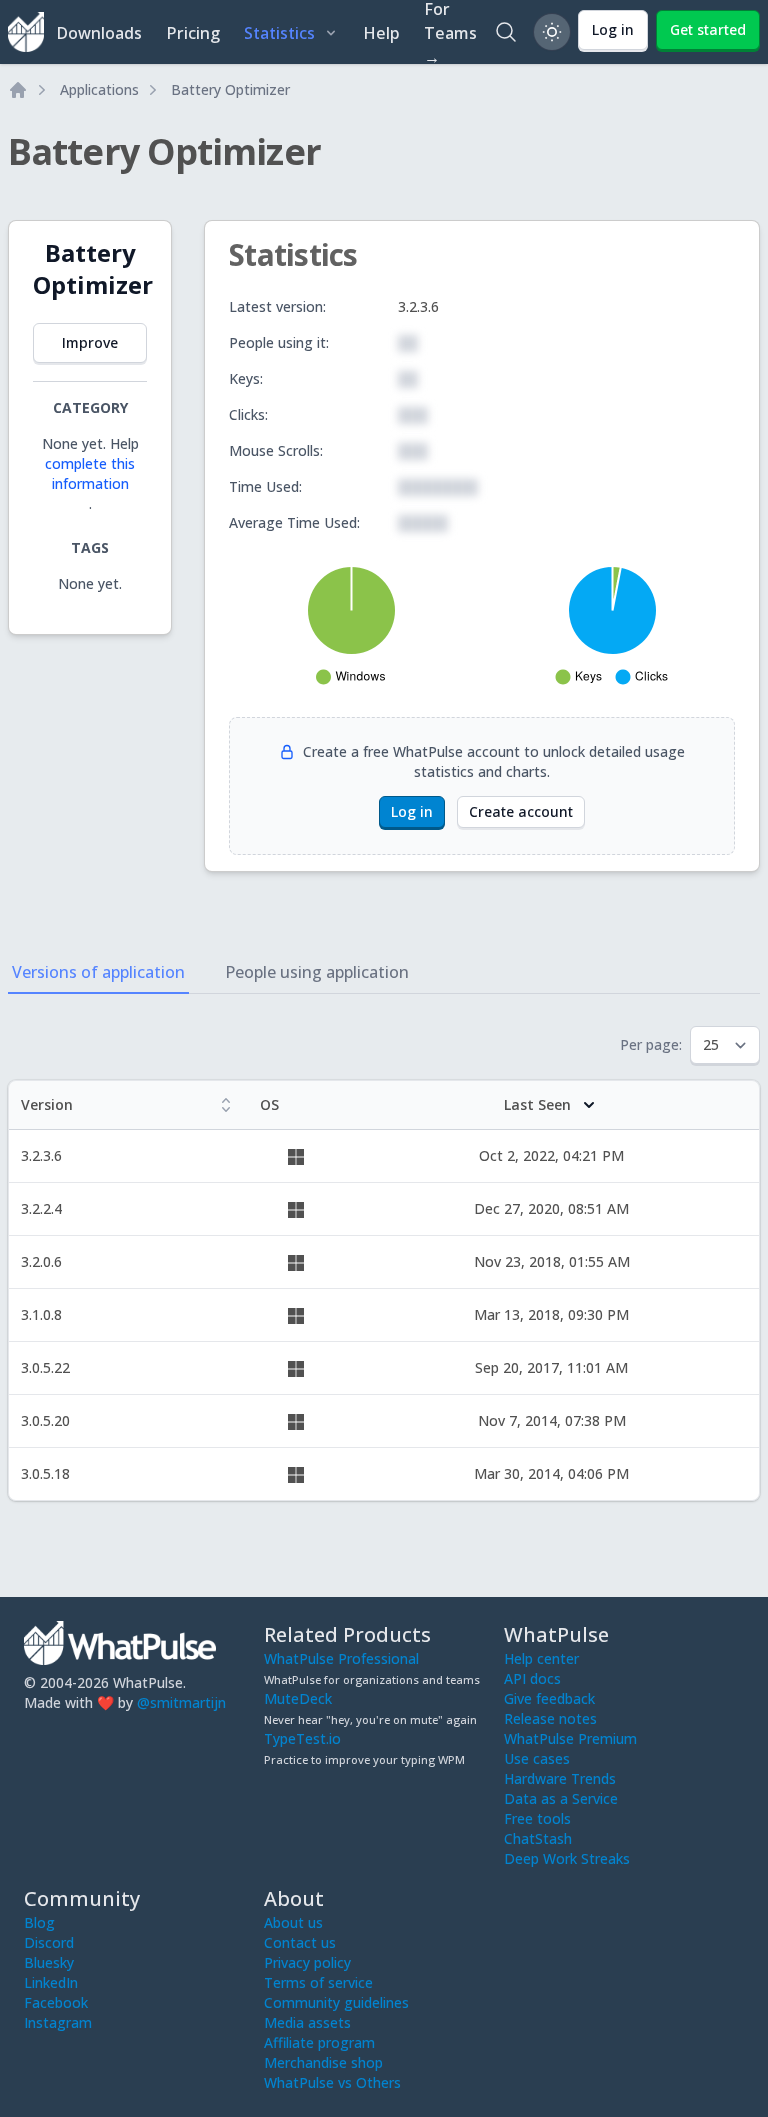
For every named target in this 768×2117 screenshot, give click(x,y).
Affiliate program (319, 2042)
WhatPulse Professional (341, 1658)
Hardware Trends (560, 1778)
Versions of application (98, 972)
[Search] (506, 32)
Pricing (193, 33)
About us (293, 1922)
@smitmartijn (181, 1702)
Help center (541, 1658)
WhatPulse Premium (570, 1738)
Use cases (537, 1758)
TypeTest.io (302, 1738)
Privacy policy (307, 1962)
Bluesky (49, 1962)
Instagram (58, 2022)
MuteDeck (298, 1698)
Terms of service (318, 1982)
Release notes (550, 1718)
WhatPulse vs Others (332, 2082)
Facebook (56, 2002)
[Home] (18, 90)
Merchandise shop (323, 2062)
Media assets (307, 2022)
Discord (49, 1942)
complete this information (90, 473)
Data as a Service (561, 1798)
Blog (39, 1922)
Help (381, 33)
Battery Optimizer (230, 89)
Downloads (99, 33)
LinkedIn (51, 1982)
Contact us (300, 1942)
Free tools (537, 1818)
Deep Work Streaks (567, 1858)
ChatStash (538, 1838)
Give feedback (549, 1698)
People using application (317, 972)
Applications (99, 89)
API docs (532, 1678)
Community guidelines (336, 2002)
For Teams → (450, 32)
